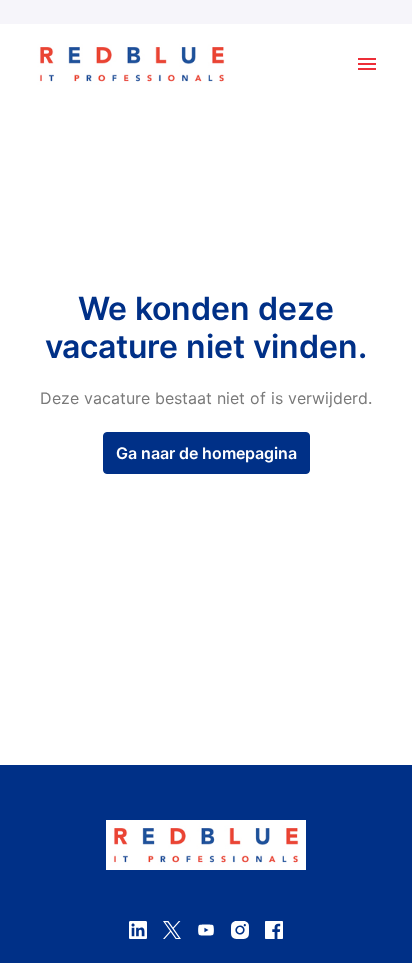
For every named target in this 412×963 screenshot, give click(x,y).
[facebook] (274, 930)
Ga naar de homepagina (206, 453)
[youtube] (206, 930)
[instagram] (240, 930)
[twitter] (172, 930)
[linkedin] (138, 930)
